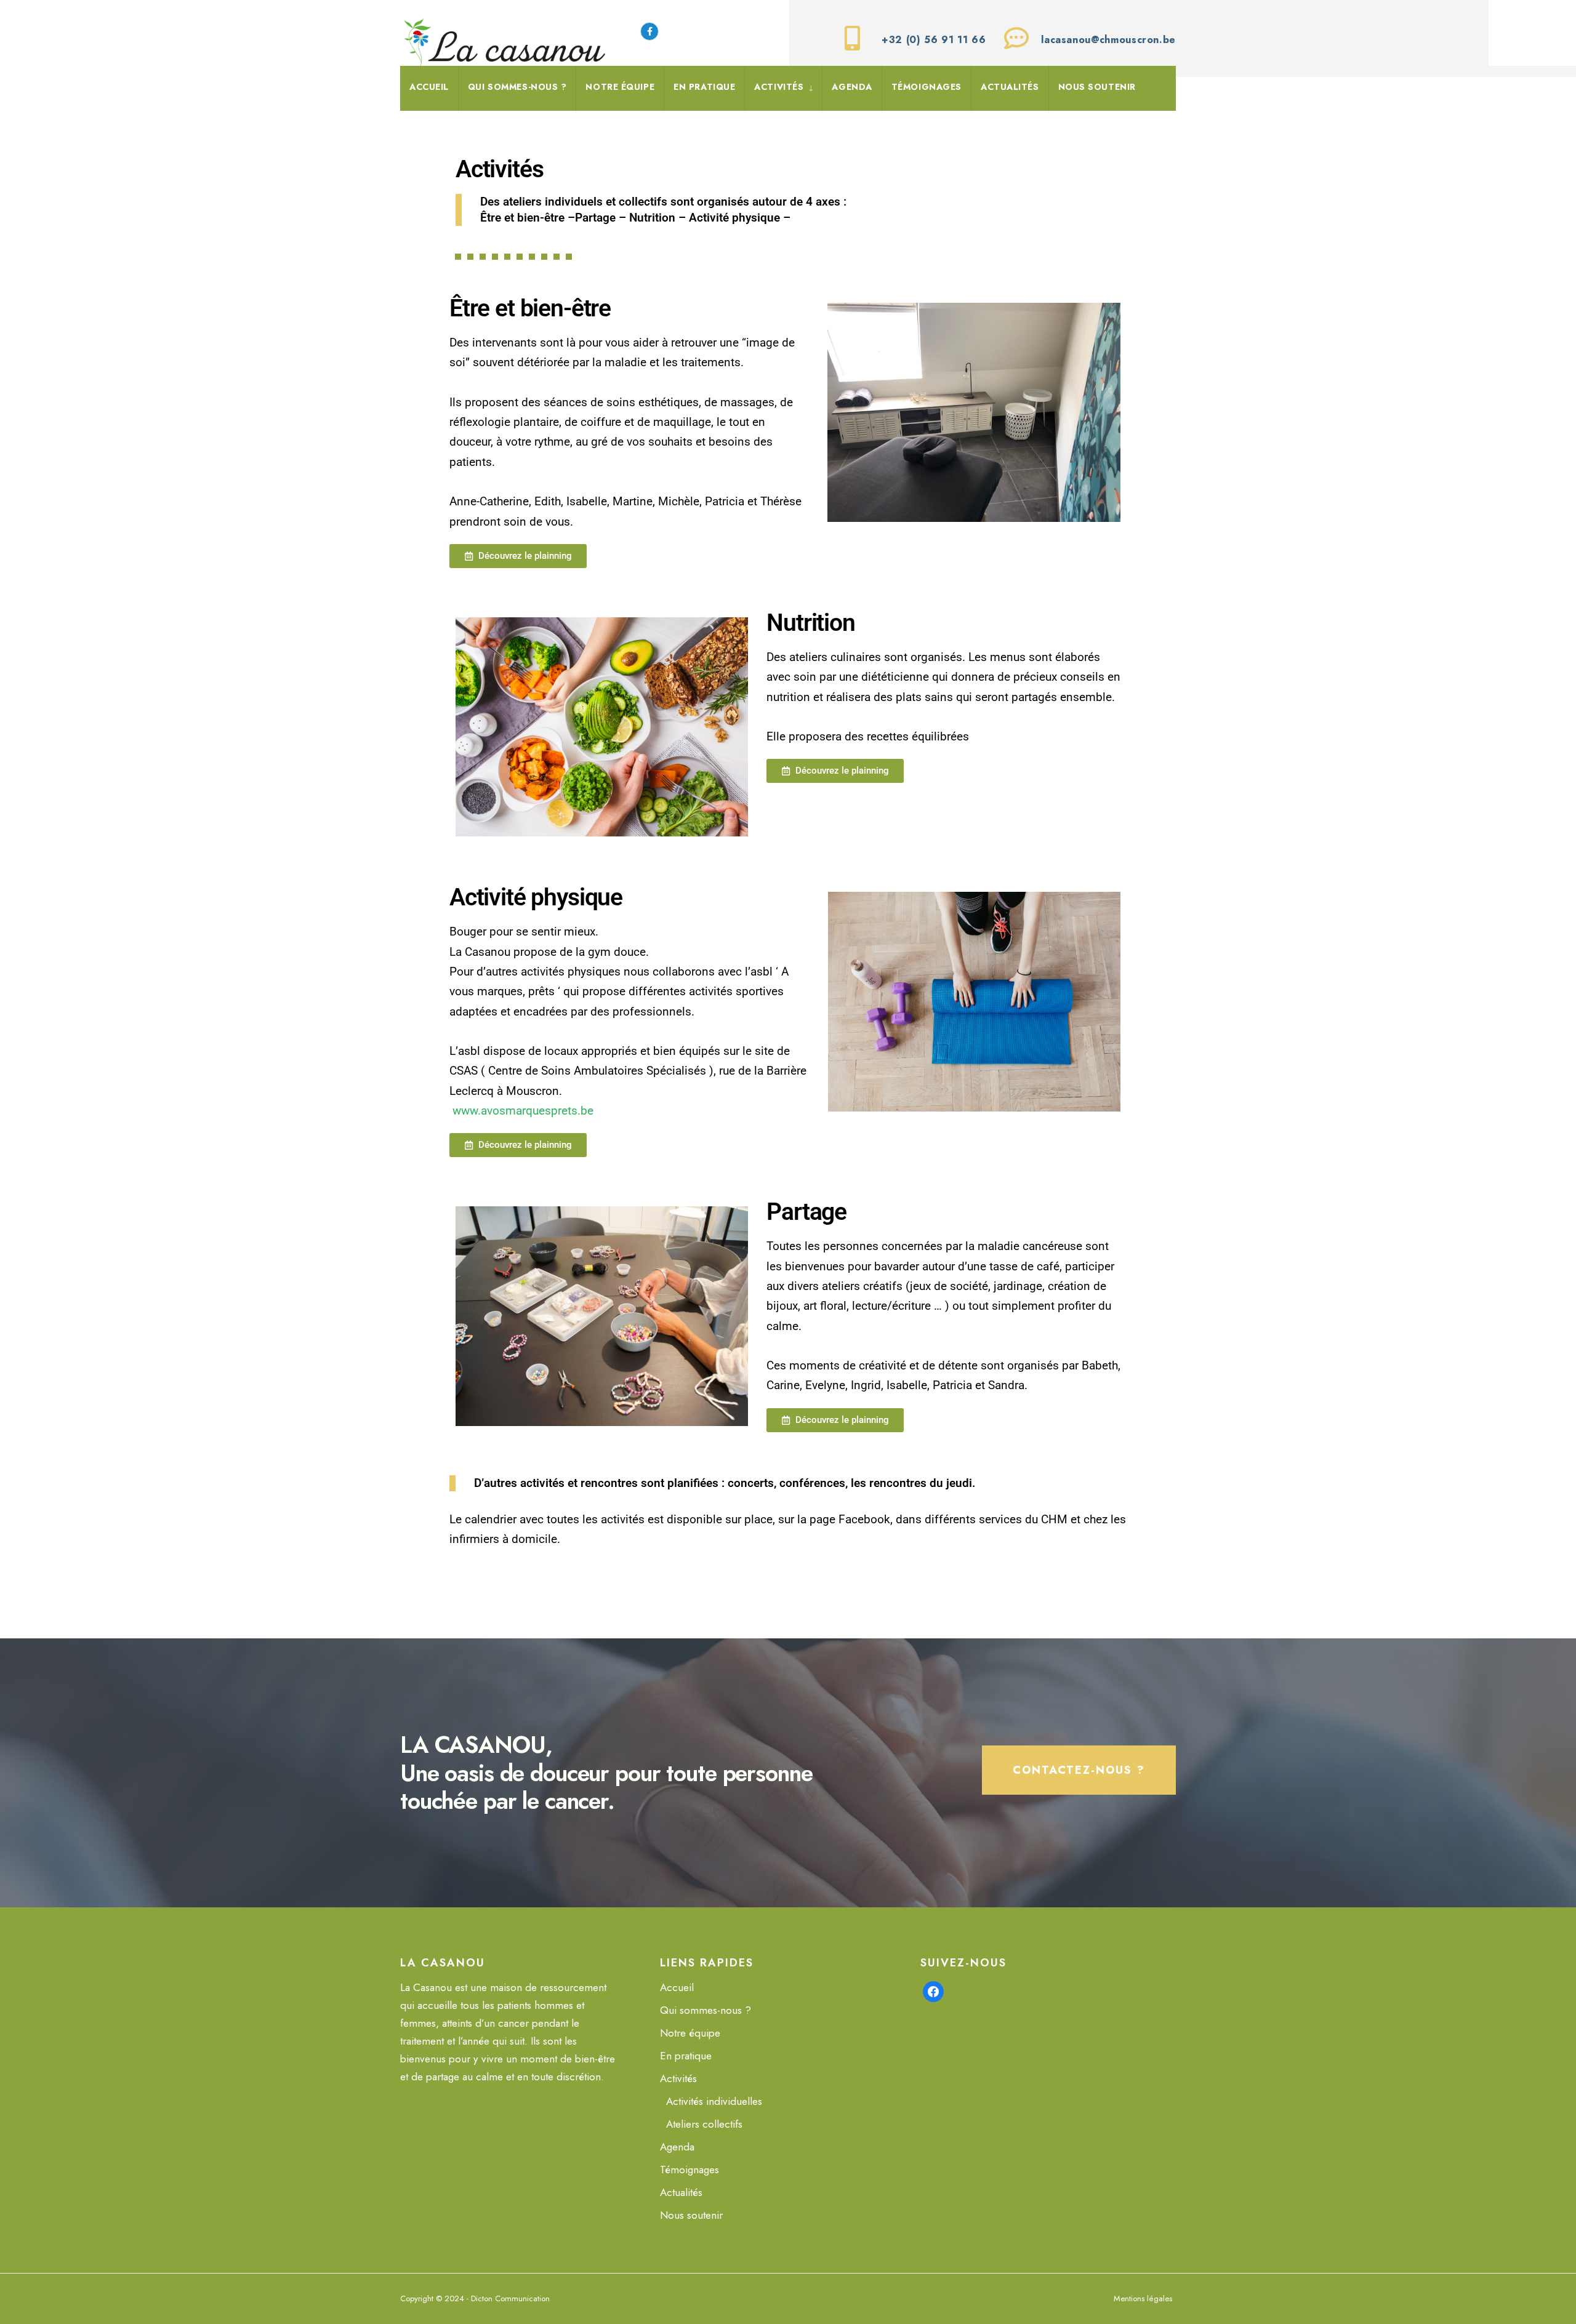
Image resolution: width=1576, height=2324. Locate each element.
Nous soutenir (1097, 87)
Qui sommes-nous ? (517, 87)
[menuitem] (783, 89)
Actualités (1010, 87)
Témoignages (927, 87)
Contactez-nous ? (1079, 1770)
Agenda (852, 87)
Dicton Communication (510, 2298)
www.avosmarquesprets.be (521, 1111)
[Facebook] (933, 1990)
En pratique (704, 87)
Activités (779, 87)
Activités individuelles (714, 2101)
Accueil (429, 87)
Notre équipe (620, 87)
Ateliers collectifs (704, 2124)
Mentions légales (1143, 2298)
